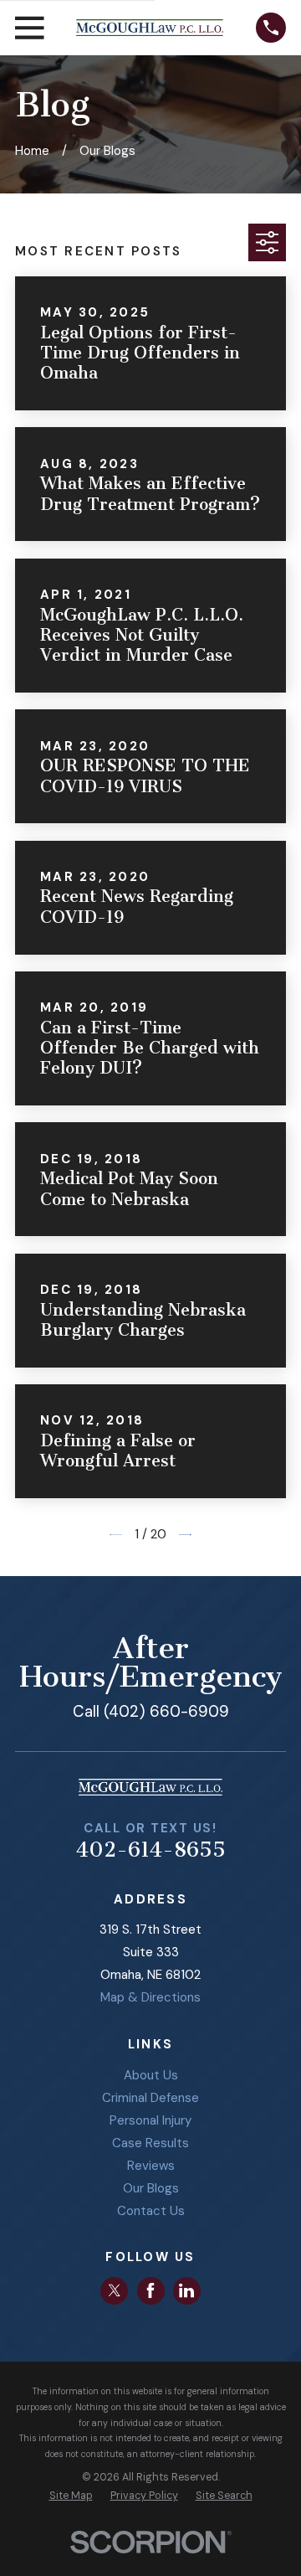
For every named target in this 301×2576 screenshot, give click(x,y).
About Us (151, 2075)
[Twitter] (115, 2290)
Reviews (151, 2166)
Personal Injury (150, 2120)
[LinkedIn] (186, 2290)
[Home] (150, 27)
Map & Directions (150, 1997)
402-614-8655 (151, 1850)
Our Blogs (151, 2188)
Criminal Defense (150, 2098)
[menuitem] (71, 2496)
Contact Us (151, 2211)
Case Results (150, 2143)
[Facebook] (150, 2290)
